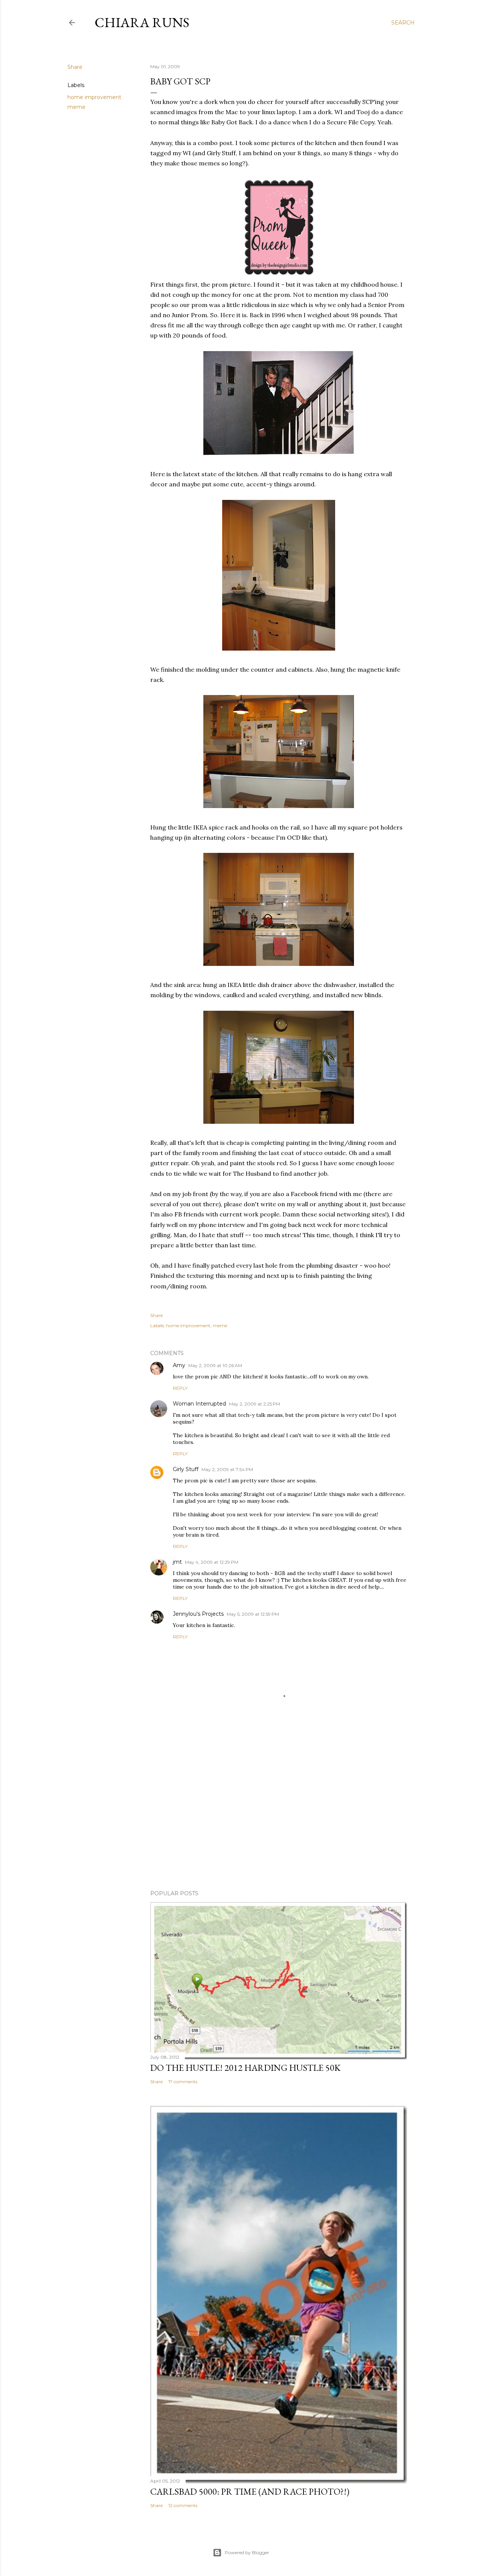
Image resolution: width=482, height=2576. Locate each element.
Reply (180, 1388)
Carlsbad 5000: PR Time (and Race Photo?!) (250, 2491)
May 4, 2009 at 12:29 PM (212, 1562)
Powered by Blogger (247, 2552)
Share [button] (75, 67)
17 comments (183, 2082)
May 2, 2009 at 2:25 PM (255, 1404)
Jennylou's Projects (198, 1614)
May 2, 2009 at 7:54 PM (227, 1469)
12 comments (183, 2505)
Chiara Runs (142, 22)
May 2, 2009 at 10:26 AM (215, 1365)
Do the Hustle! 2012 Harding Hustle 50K (245, 2068)
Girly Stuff (186, 1469)
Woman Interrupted (199, 1404)
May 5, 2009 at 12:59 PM (253, 1614)
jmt (177, 1562)
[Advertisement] (279, 1818)
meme (76, 107)
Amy (179, 1365)
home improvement (94, 97)
